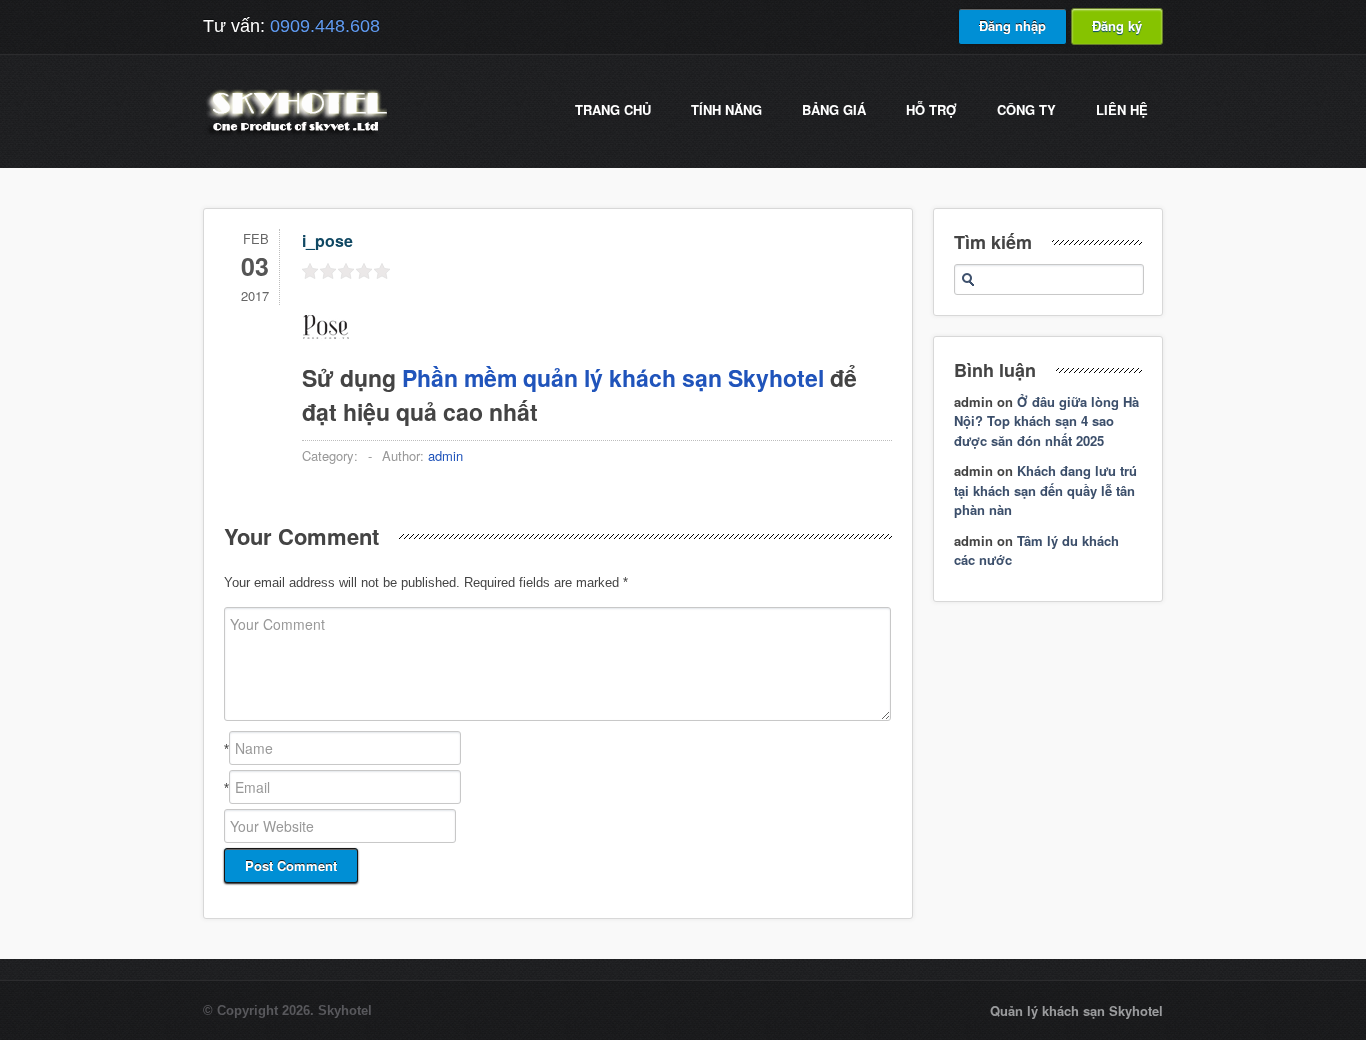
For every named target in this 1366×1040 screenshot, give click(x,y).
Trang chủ (613, 109)
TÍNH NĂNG (726, 109)
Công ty (1026, 109)
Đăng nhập (1012, 25)
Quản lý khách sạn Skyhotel (1076, 1010)
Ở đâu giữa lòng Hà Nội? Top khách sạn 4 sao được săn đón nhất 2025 (1046, 421)
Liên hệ (1122, 109)
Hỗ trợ (931, 109)
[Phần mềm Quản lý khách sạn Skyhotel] (295, 134)
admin (445, 455)
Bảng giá (834, 109)
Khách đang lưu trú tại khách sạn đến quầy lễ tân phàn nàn (1045, 490)
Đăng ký (1117, 25)
